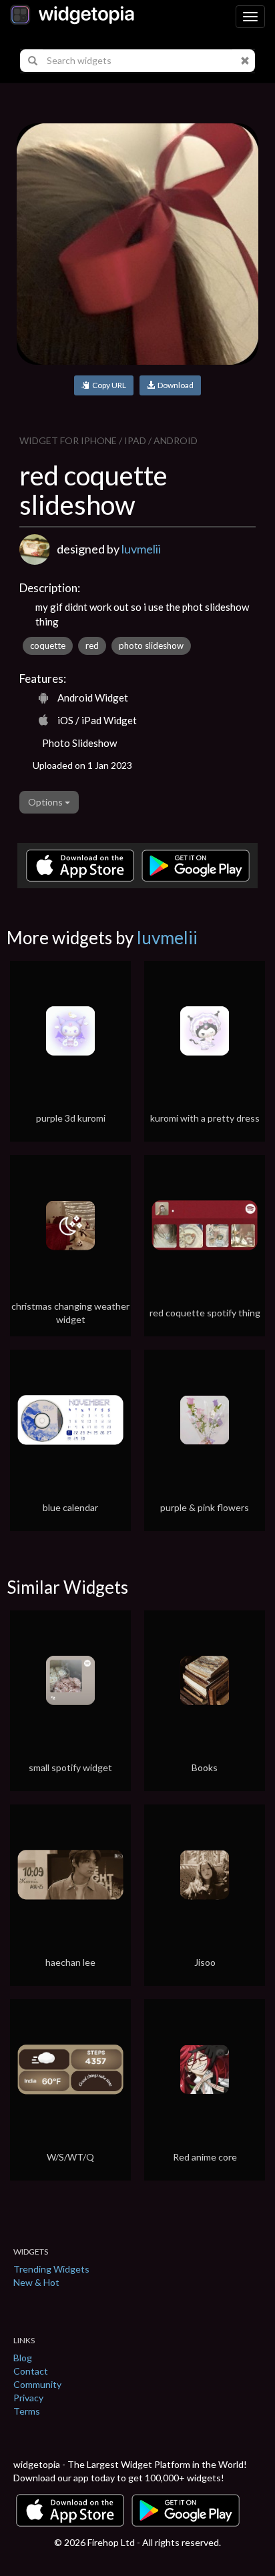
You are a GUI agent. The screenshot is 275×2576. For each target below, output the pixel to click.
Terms (27, 2411)
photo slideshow (151, 646)
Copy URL (108, 385)
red (92, 646)
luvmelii (141, 549)
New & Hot (36, 2282)
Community (37, 2384)
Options (46, 802)
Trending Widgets (51, 2269)
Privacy (28, 2398)
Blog (23, 2358)
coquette (48, 646)
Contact (31, 2371)
